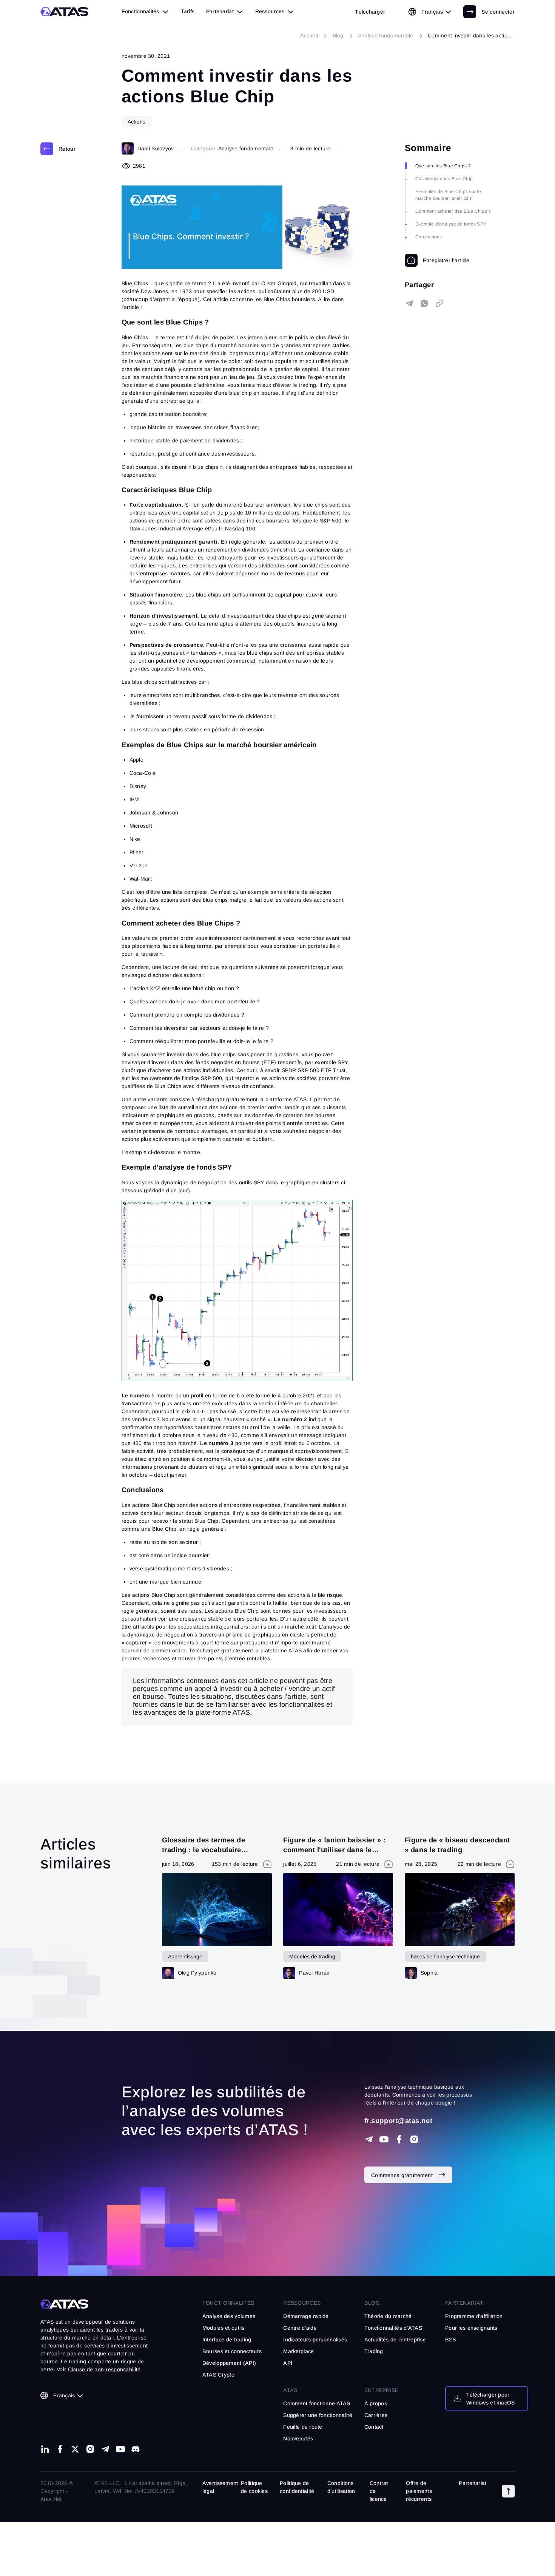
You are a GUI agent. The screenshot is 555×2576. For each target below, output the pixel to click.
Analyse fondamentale (246, 148)
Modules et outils (224, 2328)
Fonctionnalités (228, 2303)
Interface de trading (227, 2340)
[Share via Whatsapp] (424, 303)
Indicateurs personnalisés (315, 2340)
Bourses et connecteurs (232, 2351)
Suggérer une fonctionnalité (318, 2415)
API (288, 2363)
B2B (451, 2340)
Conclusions (429, 237)
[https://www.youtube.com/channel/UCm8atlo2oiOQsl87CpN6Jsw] (120, 2449)
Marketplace (298, 2351)
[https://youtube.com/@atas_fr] (384, 2139)
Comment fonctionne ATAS (317, 2403)
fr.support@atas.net (398, 2121)
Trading (374, 2351)
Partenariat (473, 2483)
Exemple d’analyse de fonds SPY (451, 224)
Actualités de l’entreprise (395, 2340)
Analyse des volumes (229, 2316)
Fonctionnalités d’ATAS (393, 2328)
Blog (372, 2303)
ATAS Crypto (218, 2375)
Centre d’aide (300, 2328)
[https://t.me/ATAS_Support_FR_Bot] (369, 2139)
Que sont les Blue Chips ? (443, 166)
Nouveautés (298, 2438)
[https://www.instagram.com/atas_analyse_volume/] (414, 2139)
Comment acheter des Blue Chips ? (453, 211)
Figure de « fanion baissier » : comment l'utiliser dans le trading (334, 1850)
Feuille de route (303, 2427)
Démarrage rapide (306, 2316)
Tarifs (188, 11)
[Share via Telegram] (409, 303)
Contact (374, 2427)
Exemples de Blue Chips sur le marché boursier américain (448, 195)
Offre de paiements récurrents (419, 2491)
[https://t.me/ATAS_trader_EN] (105, 2449)
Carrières (376, 2415)
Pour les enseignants (471, 2328)
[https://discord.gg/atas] (136, 2449)
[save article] (437, 260)
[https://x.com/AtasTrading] (75, 2449)
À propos (376, 2403)
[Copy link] (439, 303)
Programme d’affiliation (474, 2316)
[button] (508, 2491)
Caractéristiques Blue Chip (444, 179)
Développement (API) (229, 2363)
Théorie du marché (388, 2316)
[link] (370, 12)
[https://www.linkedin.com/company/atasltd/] (45, 2449)
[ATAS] (65, 12)
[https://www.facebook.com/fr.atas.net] (399, 2139)
